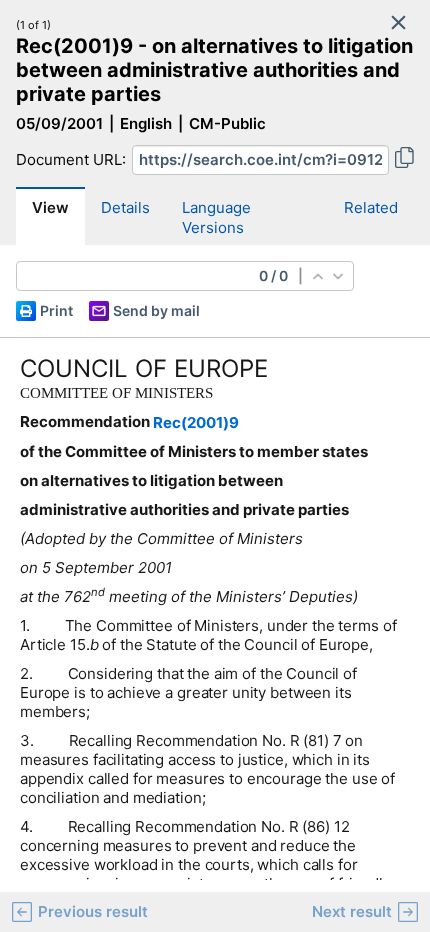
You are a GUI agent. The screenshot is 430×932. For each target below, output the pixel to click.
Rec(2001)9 (196, 422)
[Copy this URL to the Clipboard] (404, 160)
